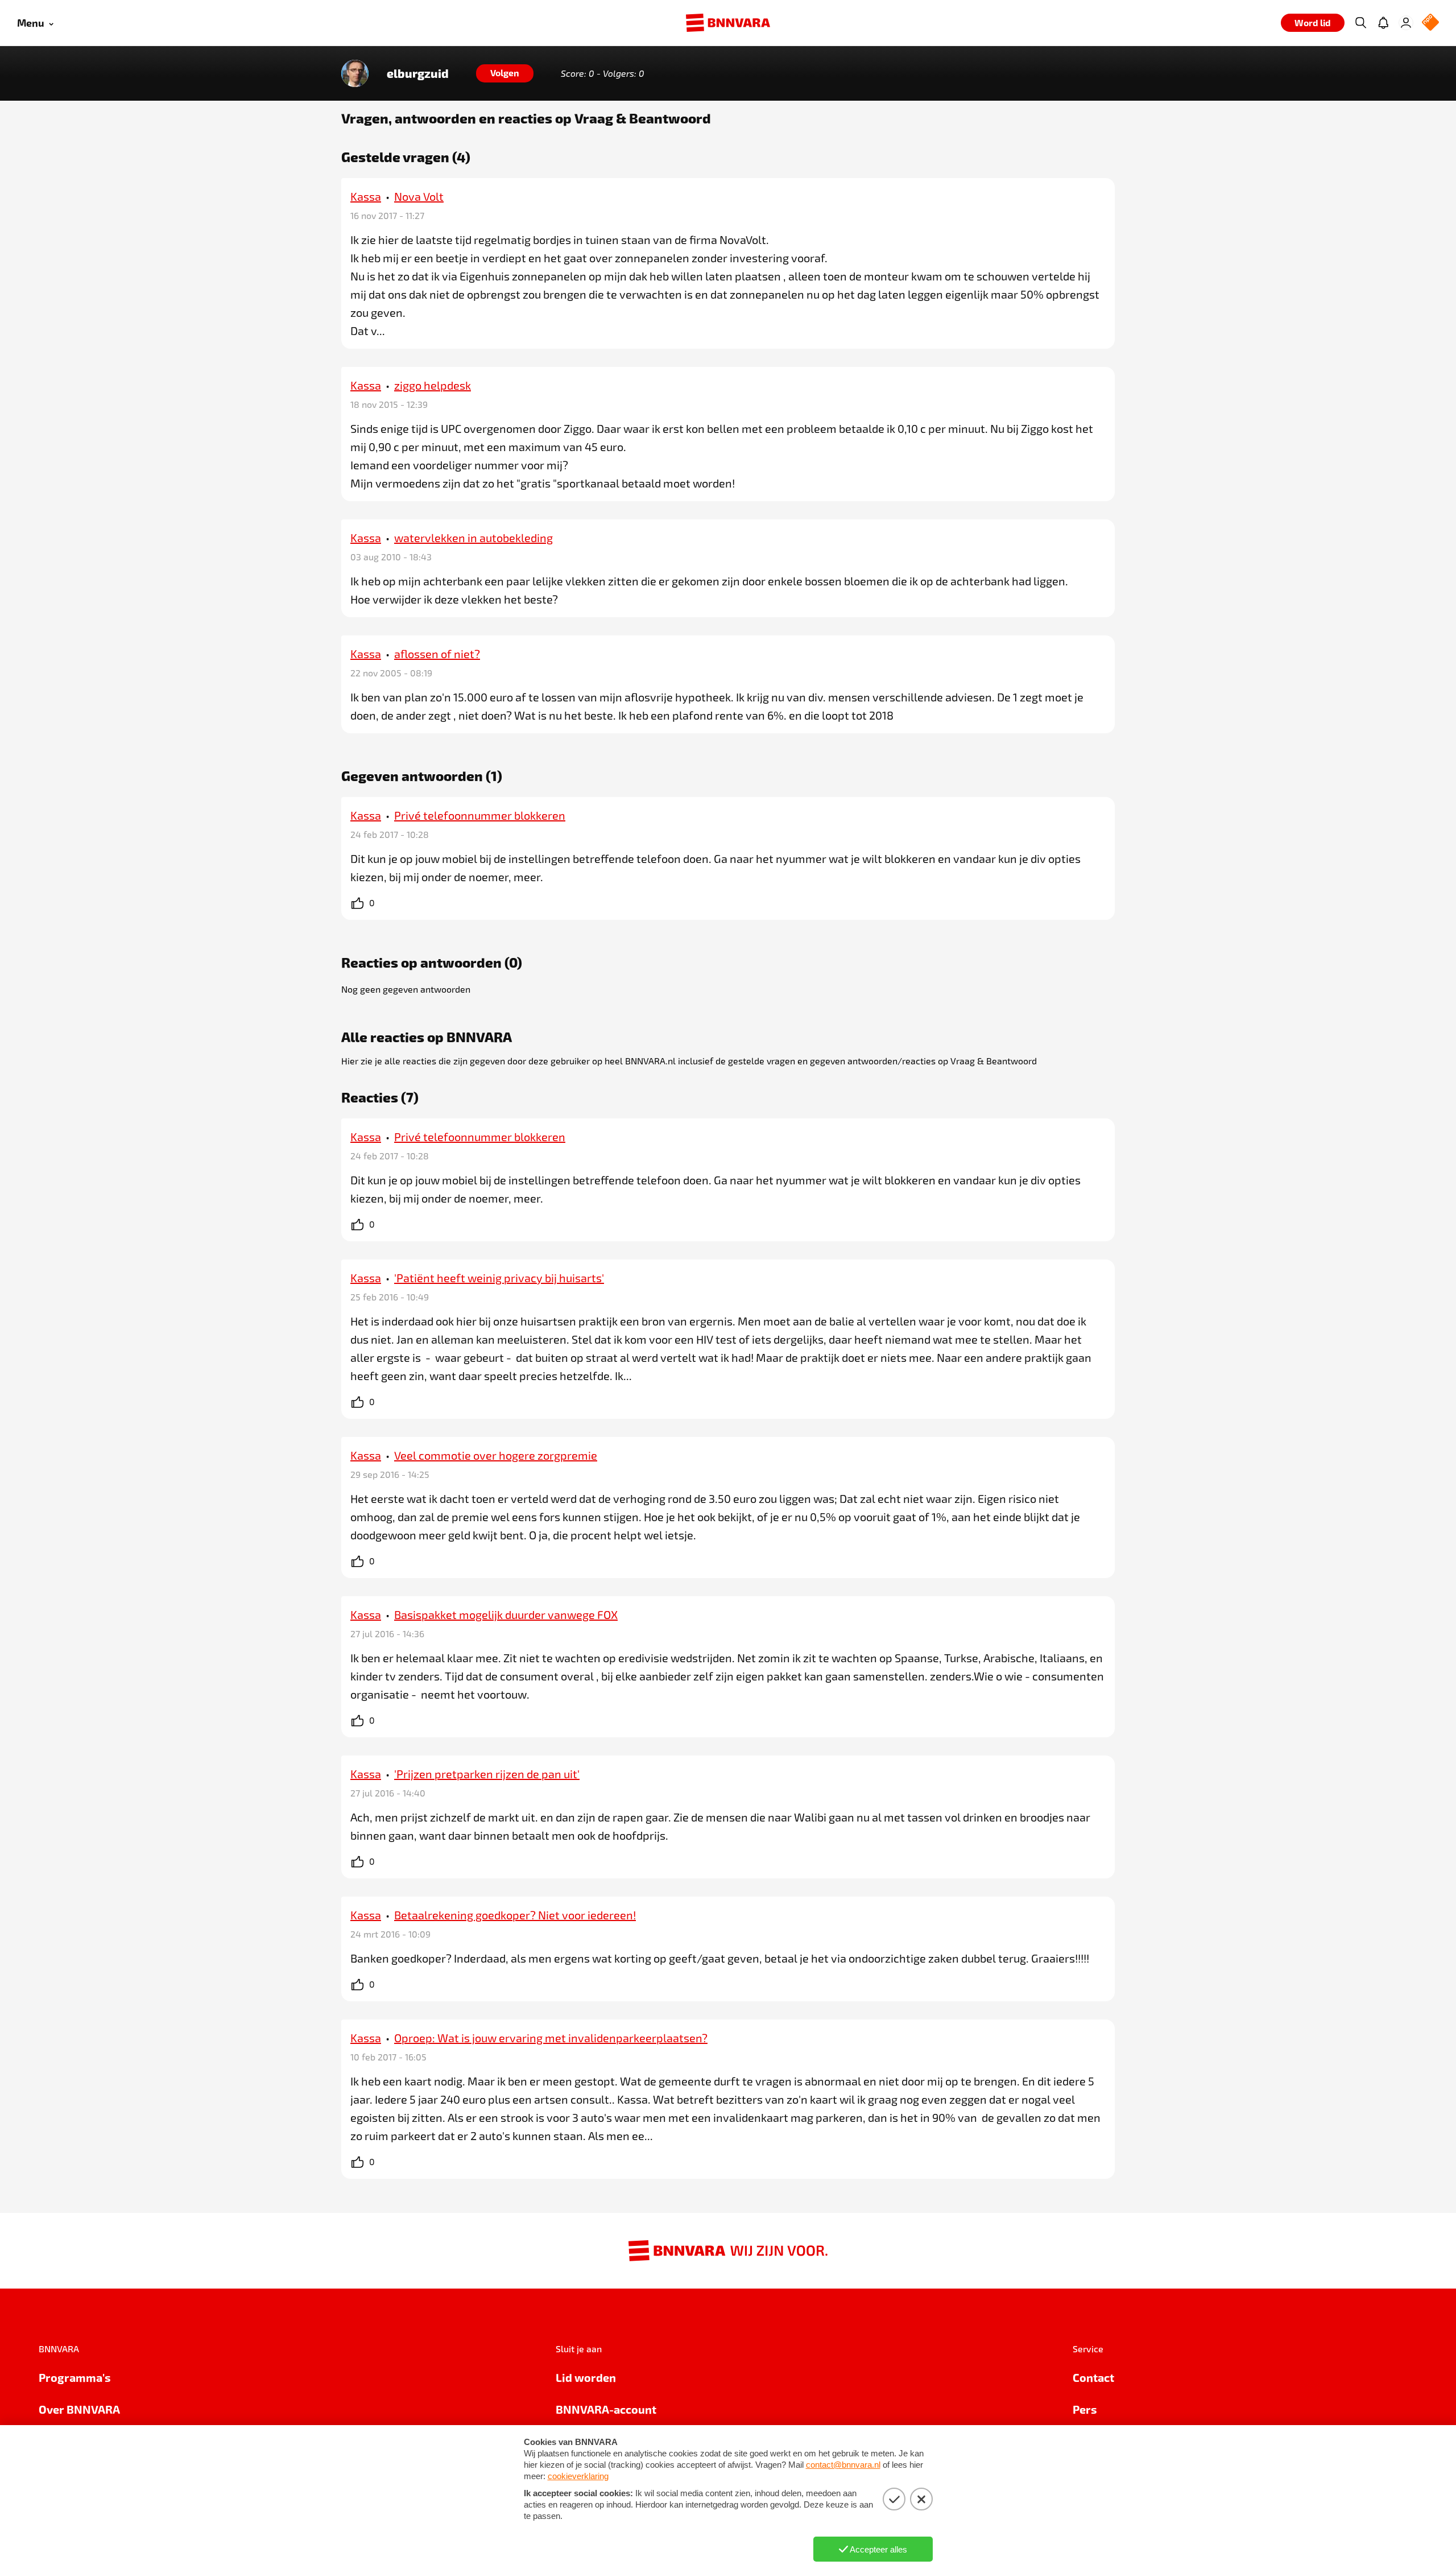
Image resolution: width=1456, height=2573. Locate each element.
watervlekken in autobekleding (473, 538)
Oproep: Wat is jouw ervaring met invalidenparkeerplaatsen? (551, 2038)
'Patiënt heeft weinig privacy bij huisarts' (499, 1278)
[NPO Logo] (1430, 23)
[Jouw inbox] (1383, 23)
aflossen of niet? (437, 654)
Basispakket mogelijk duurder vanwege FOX (506, 1614)
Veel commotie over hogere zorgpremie (496, 1455)
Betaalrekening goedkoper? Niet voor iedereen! (515, 1915)
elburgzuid (418, 73)
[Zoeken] (1360, 23)
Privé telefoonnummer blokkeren (480, 815)
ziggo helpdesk (433, 385)
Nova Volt (419, 196)
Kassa (366, 196)
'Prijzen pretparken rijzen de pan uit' (487, 1774)
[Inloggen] (1406, 23)
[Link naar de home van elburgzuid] (355, 73)
